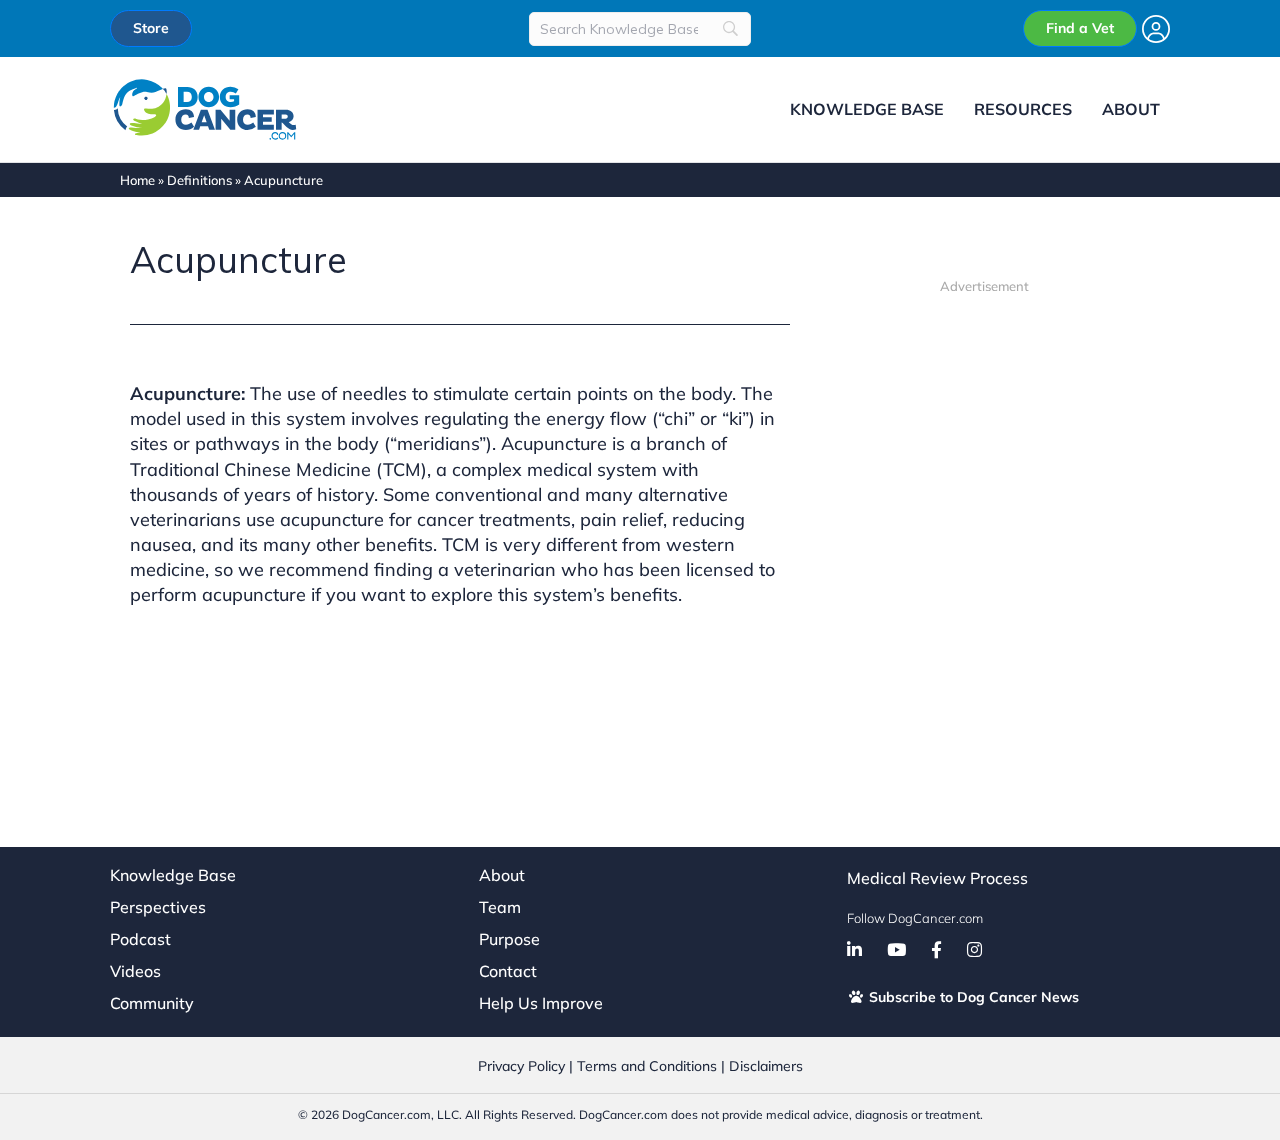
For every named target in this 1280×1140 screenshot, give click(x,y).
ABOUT (1131, 109)
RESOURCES (1023, 109)
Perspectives (158, 907)
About (502, 875)
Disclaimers (766, 1066)
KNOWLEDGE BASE (867, 109)
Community (152, 1003)
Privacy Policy (521, 1066)
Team (500, 907)
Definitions (199, 180)
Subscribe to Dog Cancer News (972, 997)
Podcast (140, 939)
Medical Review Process (937, 878)
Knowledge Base (173, 875)
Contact (508, 971)
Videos (135, 971)
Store (151, 28)
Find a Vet (1080, 28)
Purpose (509, 939)
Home (137, 180)
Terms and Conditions (647, 1066)
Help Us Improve (541, 1003)
